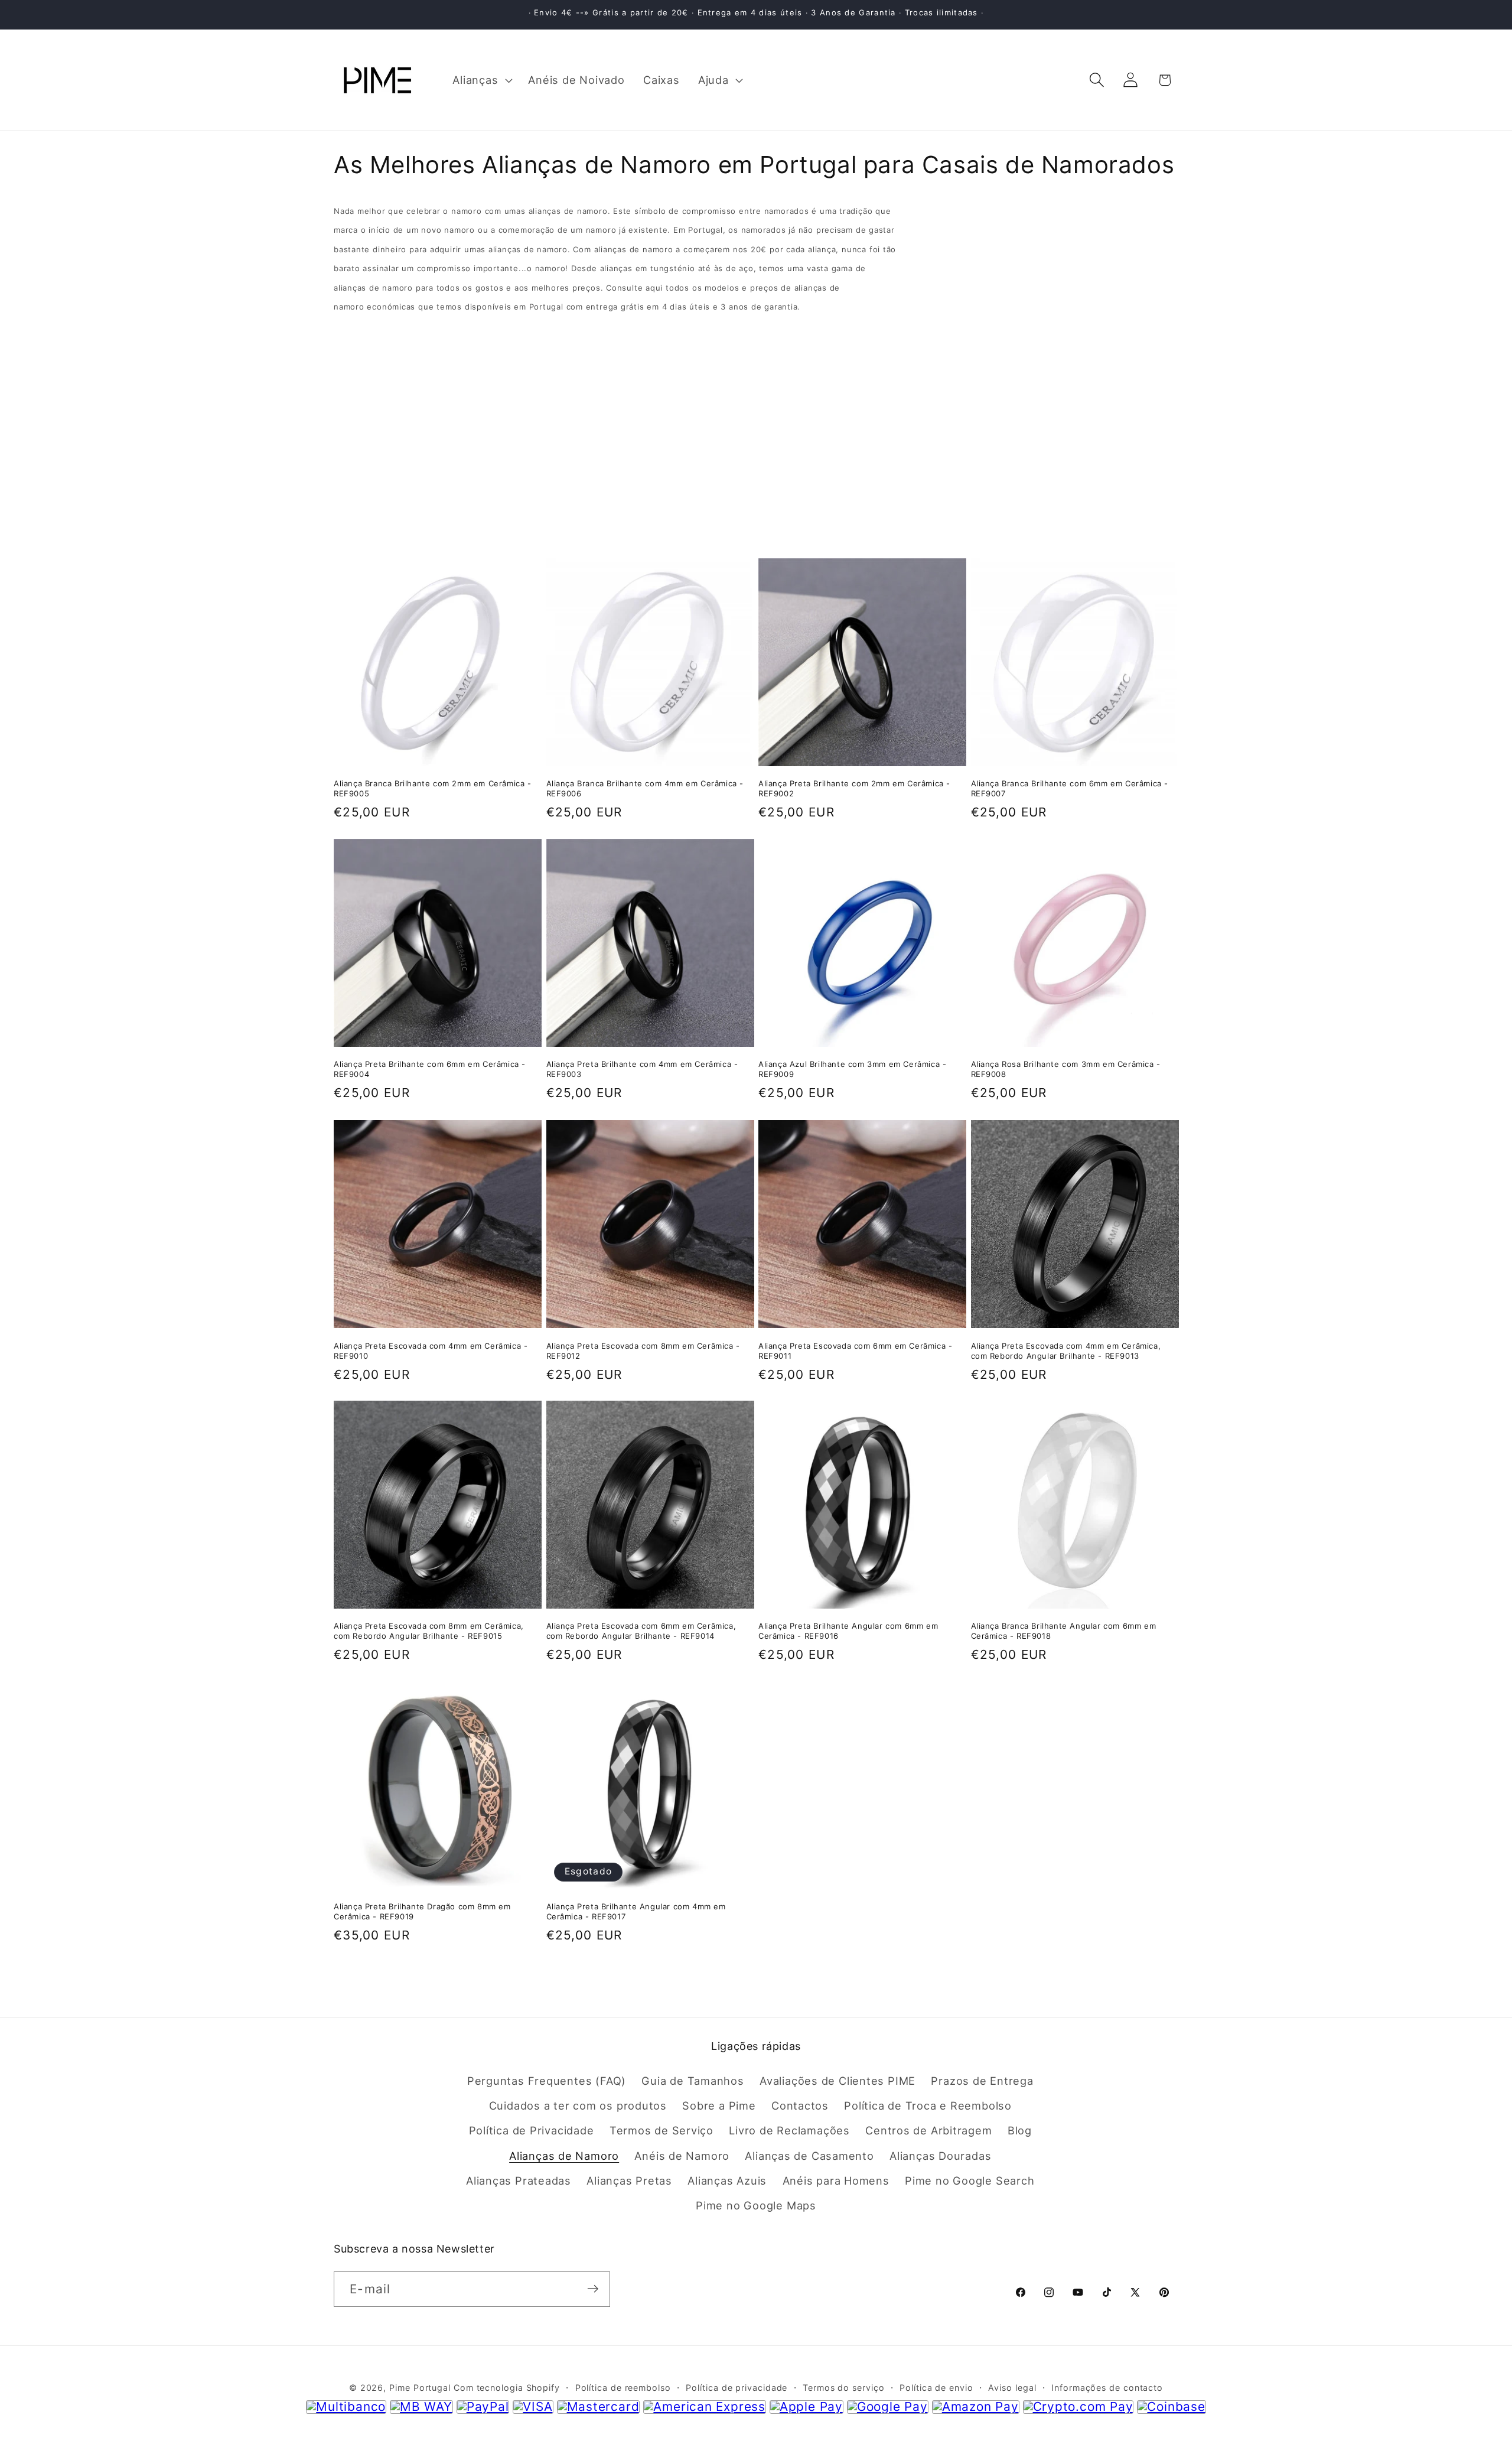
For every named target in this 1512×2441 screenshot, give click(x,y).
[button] (481, 80)
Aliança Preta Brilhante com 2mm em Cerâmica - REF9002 (854, 789)
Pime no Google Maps (756, 2206)
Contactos (800, 2105)
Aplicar (756, 502)
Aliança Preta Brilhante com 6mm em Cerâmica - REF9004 (430, 1070)
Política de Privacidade (532, 2131)
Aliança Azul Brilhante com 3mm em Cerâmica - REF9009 (852, 1070)
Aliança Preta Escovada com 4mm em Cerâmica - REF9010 (431, 1350)
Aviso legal (1012, 2387)
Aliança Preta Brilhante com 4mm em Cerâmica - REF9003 (642, 1070)
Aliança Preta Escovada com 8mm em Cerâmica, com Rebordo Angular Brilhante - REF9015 (429, 1631)
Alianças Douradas (940, 2156)
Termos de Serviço (661, 2131)
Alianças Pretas (629, 2181)
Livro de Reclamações (789, 2131)
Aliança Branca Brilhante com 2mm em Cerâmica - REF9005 (433, 789)
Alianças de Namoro (564, 2156)
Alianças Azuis (727, 2181)
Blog (1020, 2131)
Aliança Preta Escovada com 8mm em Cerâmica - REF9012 (643, 1350)
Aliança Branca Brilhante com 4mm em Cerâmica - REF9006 (645, 789)
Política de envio (936, 2387)
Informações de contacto (1107, 2387)
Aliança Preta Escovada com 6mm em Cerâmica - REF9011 (855, 1350)
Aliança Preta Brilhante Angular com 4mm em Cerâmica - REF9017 (636, 1912)
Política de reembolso (623, 2387)
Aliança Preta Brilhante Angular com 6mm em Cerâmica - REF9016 (848, 1631)
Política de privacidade (737, 2387)
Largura (355, 416)
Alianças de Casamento (809, 2156)
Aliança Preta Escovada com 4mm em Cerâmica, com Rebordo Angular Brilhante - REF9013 (1066, 1350)
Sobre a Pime (719, 2105)
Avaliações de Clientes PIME (838, 2081)
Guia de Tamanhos (693, 2081)
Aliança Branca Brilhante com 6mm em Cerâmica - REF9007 (1070, 789)
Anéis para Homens (836, 2181)
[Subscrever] (593, 2289)
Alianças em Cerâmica (391, 361)
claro (1166, 336)
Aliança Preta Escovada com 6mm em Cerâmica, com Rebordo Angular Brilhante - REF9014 (641, 1631)
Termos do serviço (843, 2387)
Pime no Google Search (970, 2181)
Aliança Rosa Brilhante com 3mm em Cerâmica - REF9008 (1066, 1070)
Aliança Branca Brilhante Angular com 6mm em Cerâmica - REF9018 (1064, 1631)
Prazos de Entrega (982, 2081)
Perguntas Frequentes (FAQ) (547, 2081)
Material (357, 337)
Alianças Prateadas (519, 2181)
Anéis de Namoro (682, 2156)
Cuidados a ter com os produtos (578, 2105)
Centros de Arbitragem (928, 2131)
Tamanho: (361, 377)
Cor (344, 440)
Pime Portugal (420, 2387)
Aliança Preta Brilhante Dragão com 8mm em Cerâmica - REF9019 (422, 1912)
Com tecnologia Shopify (507, 2387)
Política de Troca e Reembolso (928, 2105)
